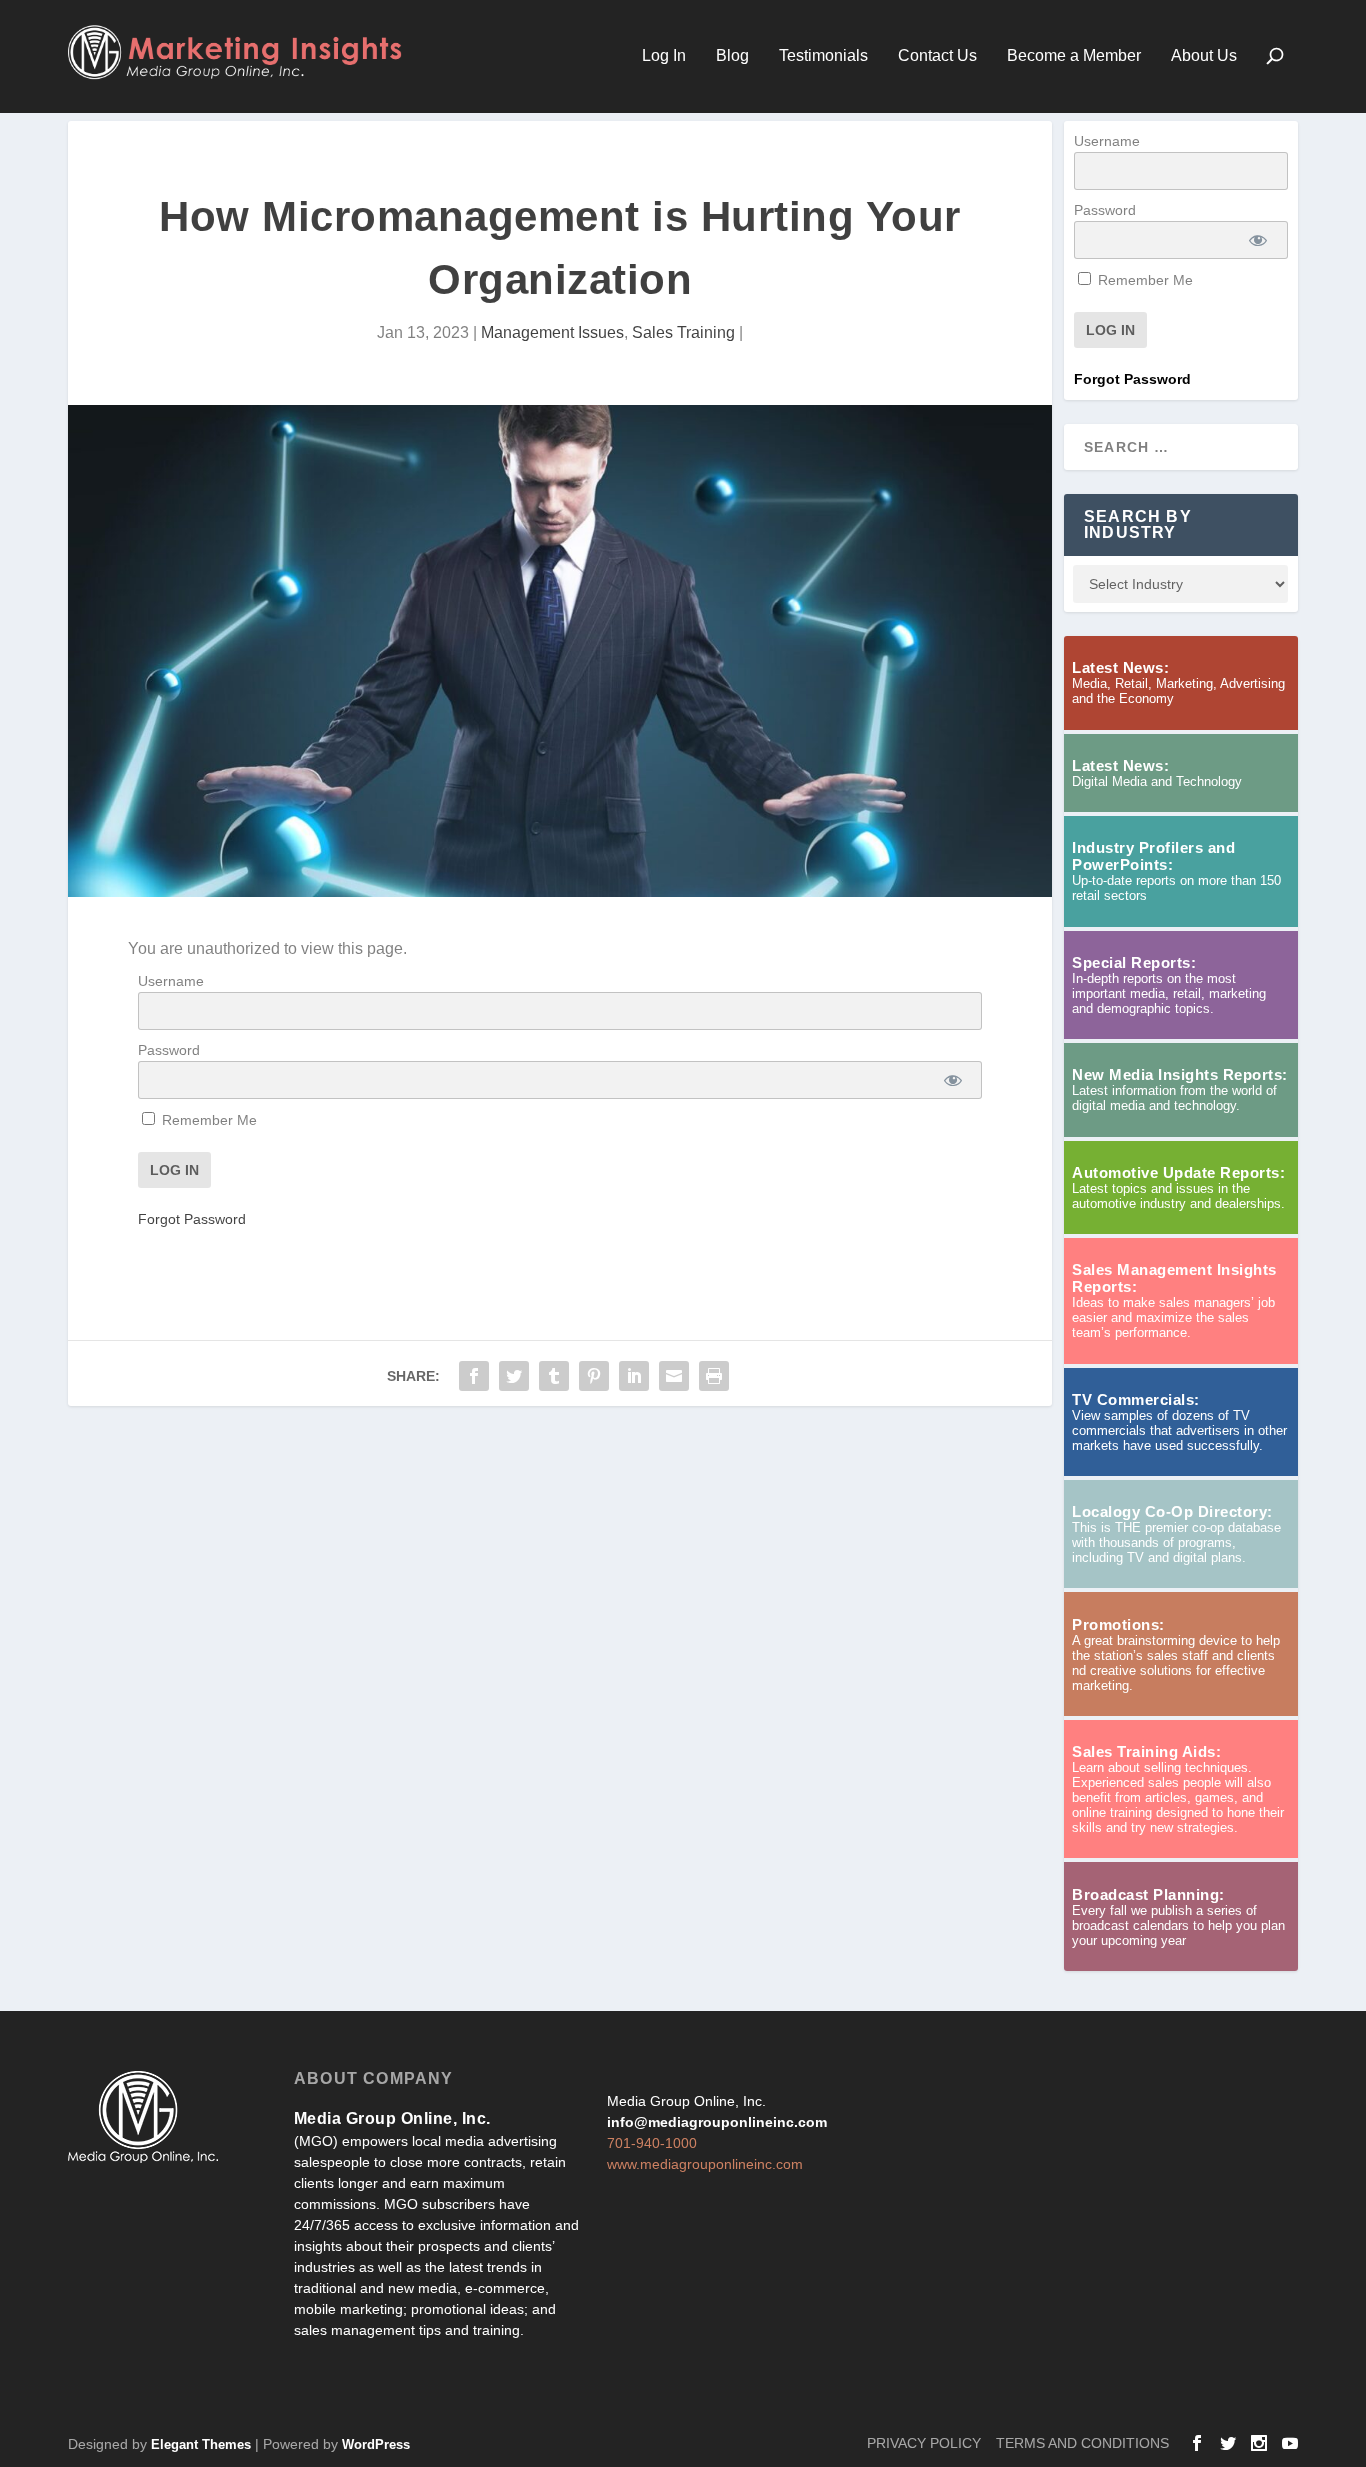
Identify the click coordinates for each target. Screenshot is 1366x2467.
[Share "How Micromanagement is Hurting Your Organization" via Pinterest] (594, 1376)
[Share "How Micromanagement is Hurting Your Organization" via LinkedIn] (634, 1376)
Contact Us (937, 56)
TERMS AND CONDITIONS (1082, 2443)
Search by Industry (1138, 524)
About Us (1204, 56)
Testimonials (823, 56)
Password (169, 1050)
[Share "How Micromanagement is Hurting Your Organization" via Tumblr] (554, 1376)
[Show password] (952, 1080)
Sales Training (683, 332)
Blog (732, 56)
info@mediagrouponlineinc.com (717, 2122)
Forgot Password (192, 1219)
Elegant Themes (201, 2444)
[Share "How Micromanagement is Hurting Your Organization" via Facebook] (474, 1376)
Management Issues (552, 332)
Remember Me (207, 1120)
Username (171, 981)
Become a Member (1074, 56)
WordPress (376, 2444)
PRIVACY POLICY (924, 2443)
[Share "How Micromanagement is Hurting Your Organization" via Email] (674, 1376)
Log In (664, 56)
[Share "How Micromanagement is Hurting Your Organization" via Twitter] (514, 1376)
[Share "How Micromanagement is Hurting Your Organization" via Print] (714, 1376)
